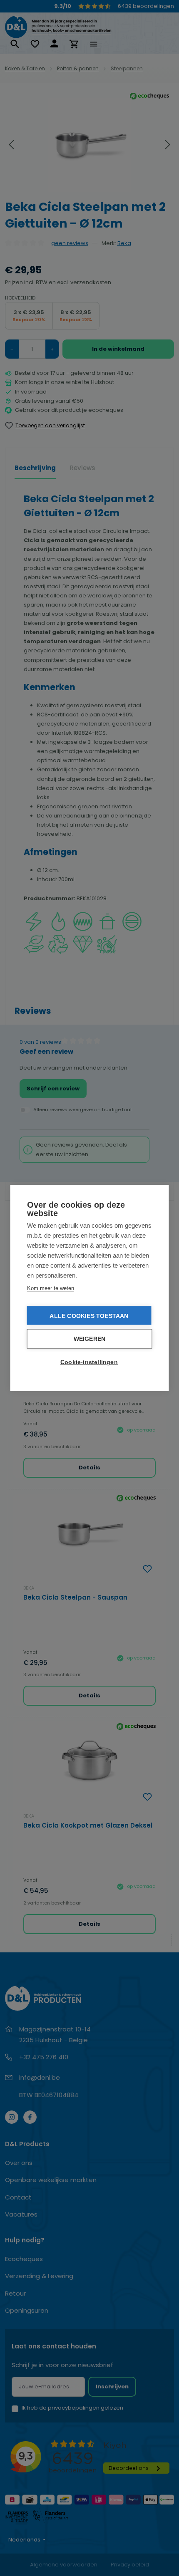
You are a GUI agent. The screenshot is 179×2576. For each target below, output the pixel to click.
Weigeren (90, 1339)
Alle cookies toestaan (89, 1316)
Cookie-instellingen (89, 1362)
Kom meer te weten (51, 1288)
